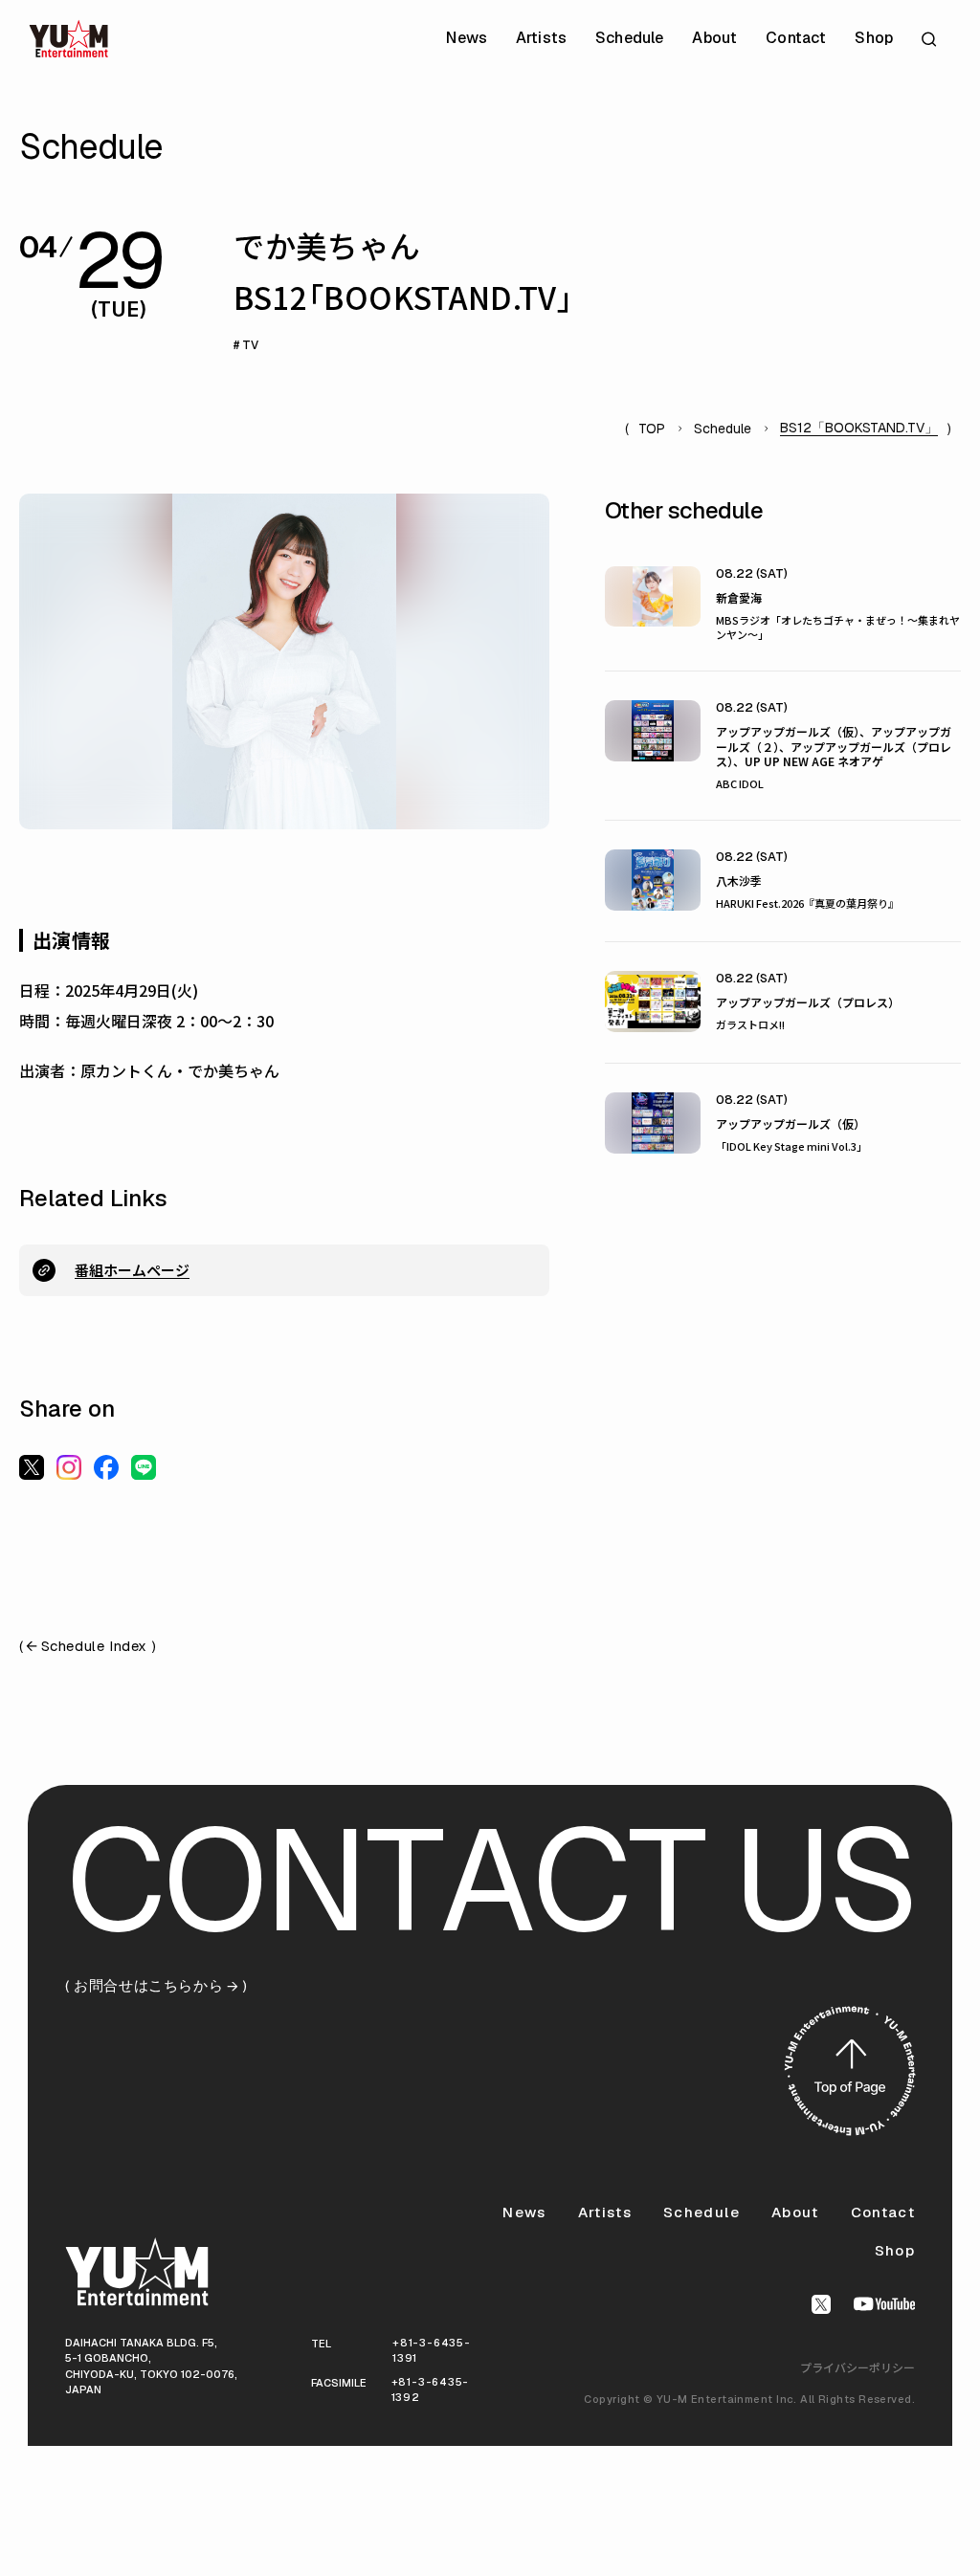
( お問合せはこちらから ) (156, 1986)
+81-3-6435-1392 (430, 2390)
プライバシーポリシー (857, 2367)
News (467, 38)
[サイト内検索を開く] (932, 39)
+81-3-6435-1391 (431, 2351)
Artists (541, 38)
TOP (652, 429)
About (714, 38)
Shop (874, 38)
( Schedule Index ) (88, 1647)
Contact (796, 38)
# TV (246, 345)
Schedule (629, 38)
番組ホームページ (132, 1270)
